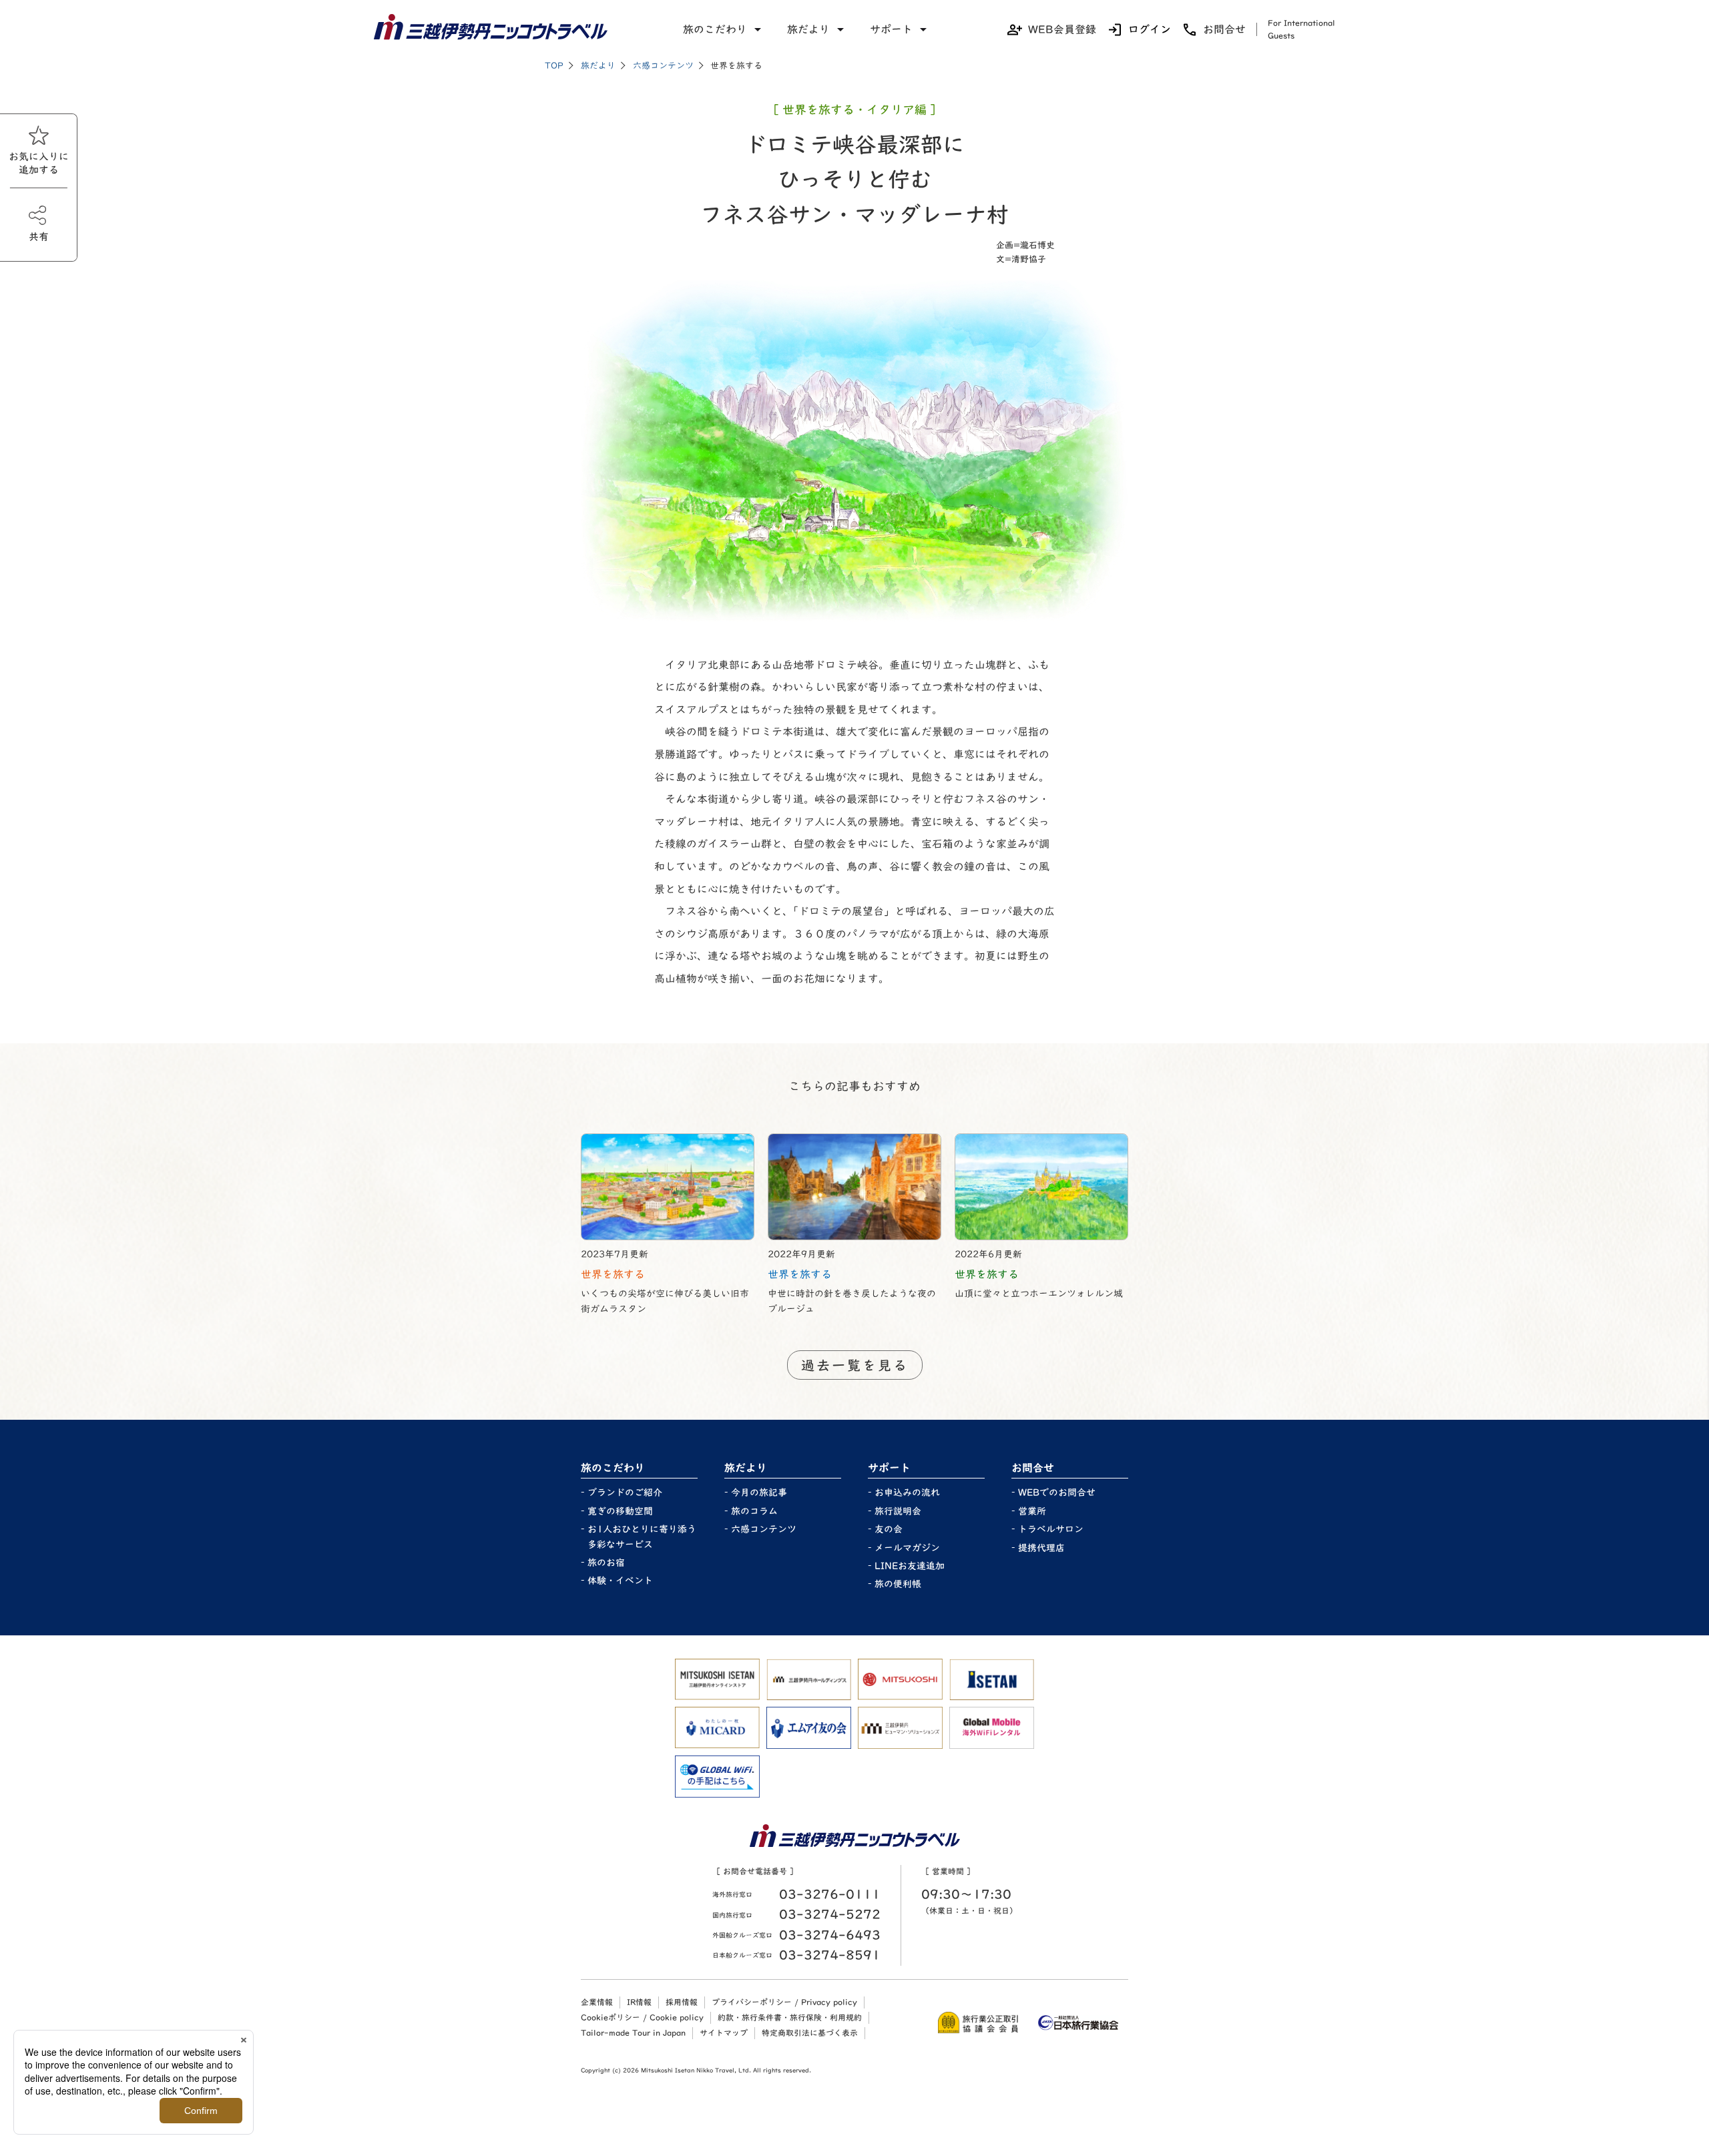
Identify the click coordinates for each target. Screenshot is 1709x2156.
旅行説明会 (898, 1511)
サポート (891, 29)
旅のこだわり (715, 29)
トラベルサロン (1051, 1529)
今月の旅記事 (759, 1493)
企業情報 (597, 2002)
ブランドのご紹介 (625, 1493)
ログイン (1150, 29)
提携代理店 (1041, 1548)
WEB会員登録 (1062, 29)
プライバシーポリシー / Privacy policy (784, 2002)
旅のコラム (754, 1511)
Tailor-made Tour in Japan (633, 2033)
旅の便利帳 (898, 1584)
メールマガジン (907, 1548)
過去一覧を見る (855, 1365)
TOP (554, 66)
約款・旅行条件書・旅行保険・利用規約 (790, 2017)
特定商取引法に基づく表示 (810, 2033)
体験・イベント (620, 1581)
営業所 (1032, 1511)
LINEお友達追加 (910, 1566)
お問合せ (1224, 29)
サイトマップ (724, 2033)
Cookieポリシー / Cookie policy (642, 2017)
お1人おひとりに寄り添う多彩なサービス (642, 1537)
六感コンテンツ (663, 66)
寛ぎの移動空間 (620, 1511)
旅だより (808, 29)
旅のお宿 (606, 1563)
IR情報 (639, 2002)
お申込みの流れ (907, 1493)
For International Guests (1301, 29)
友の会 (889, 1529)
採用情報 (682, 2002)
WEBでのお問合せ (1057, 1493)
